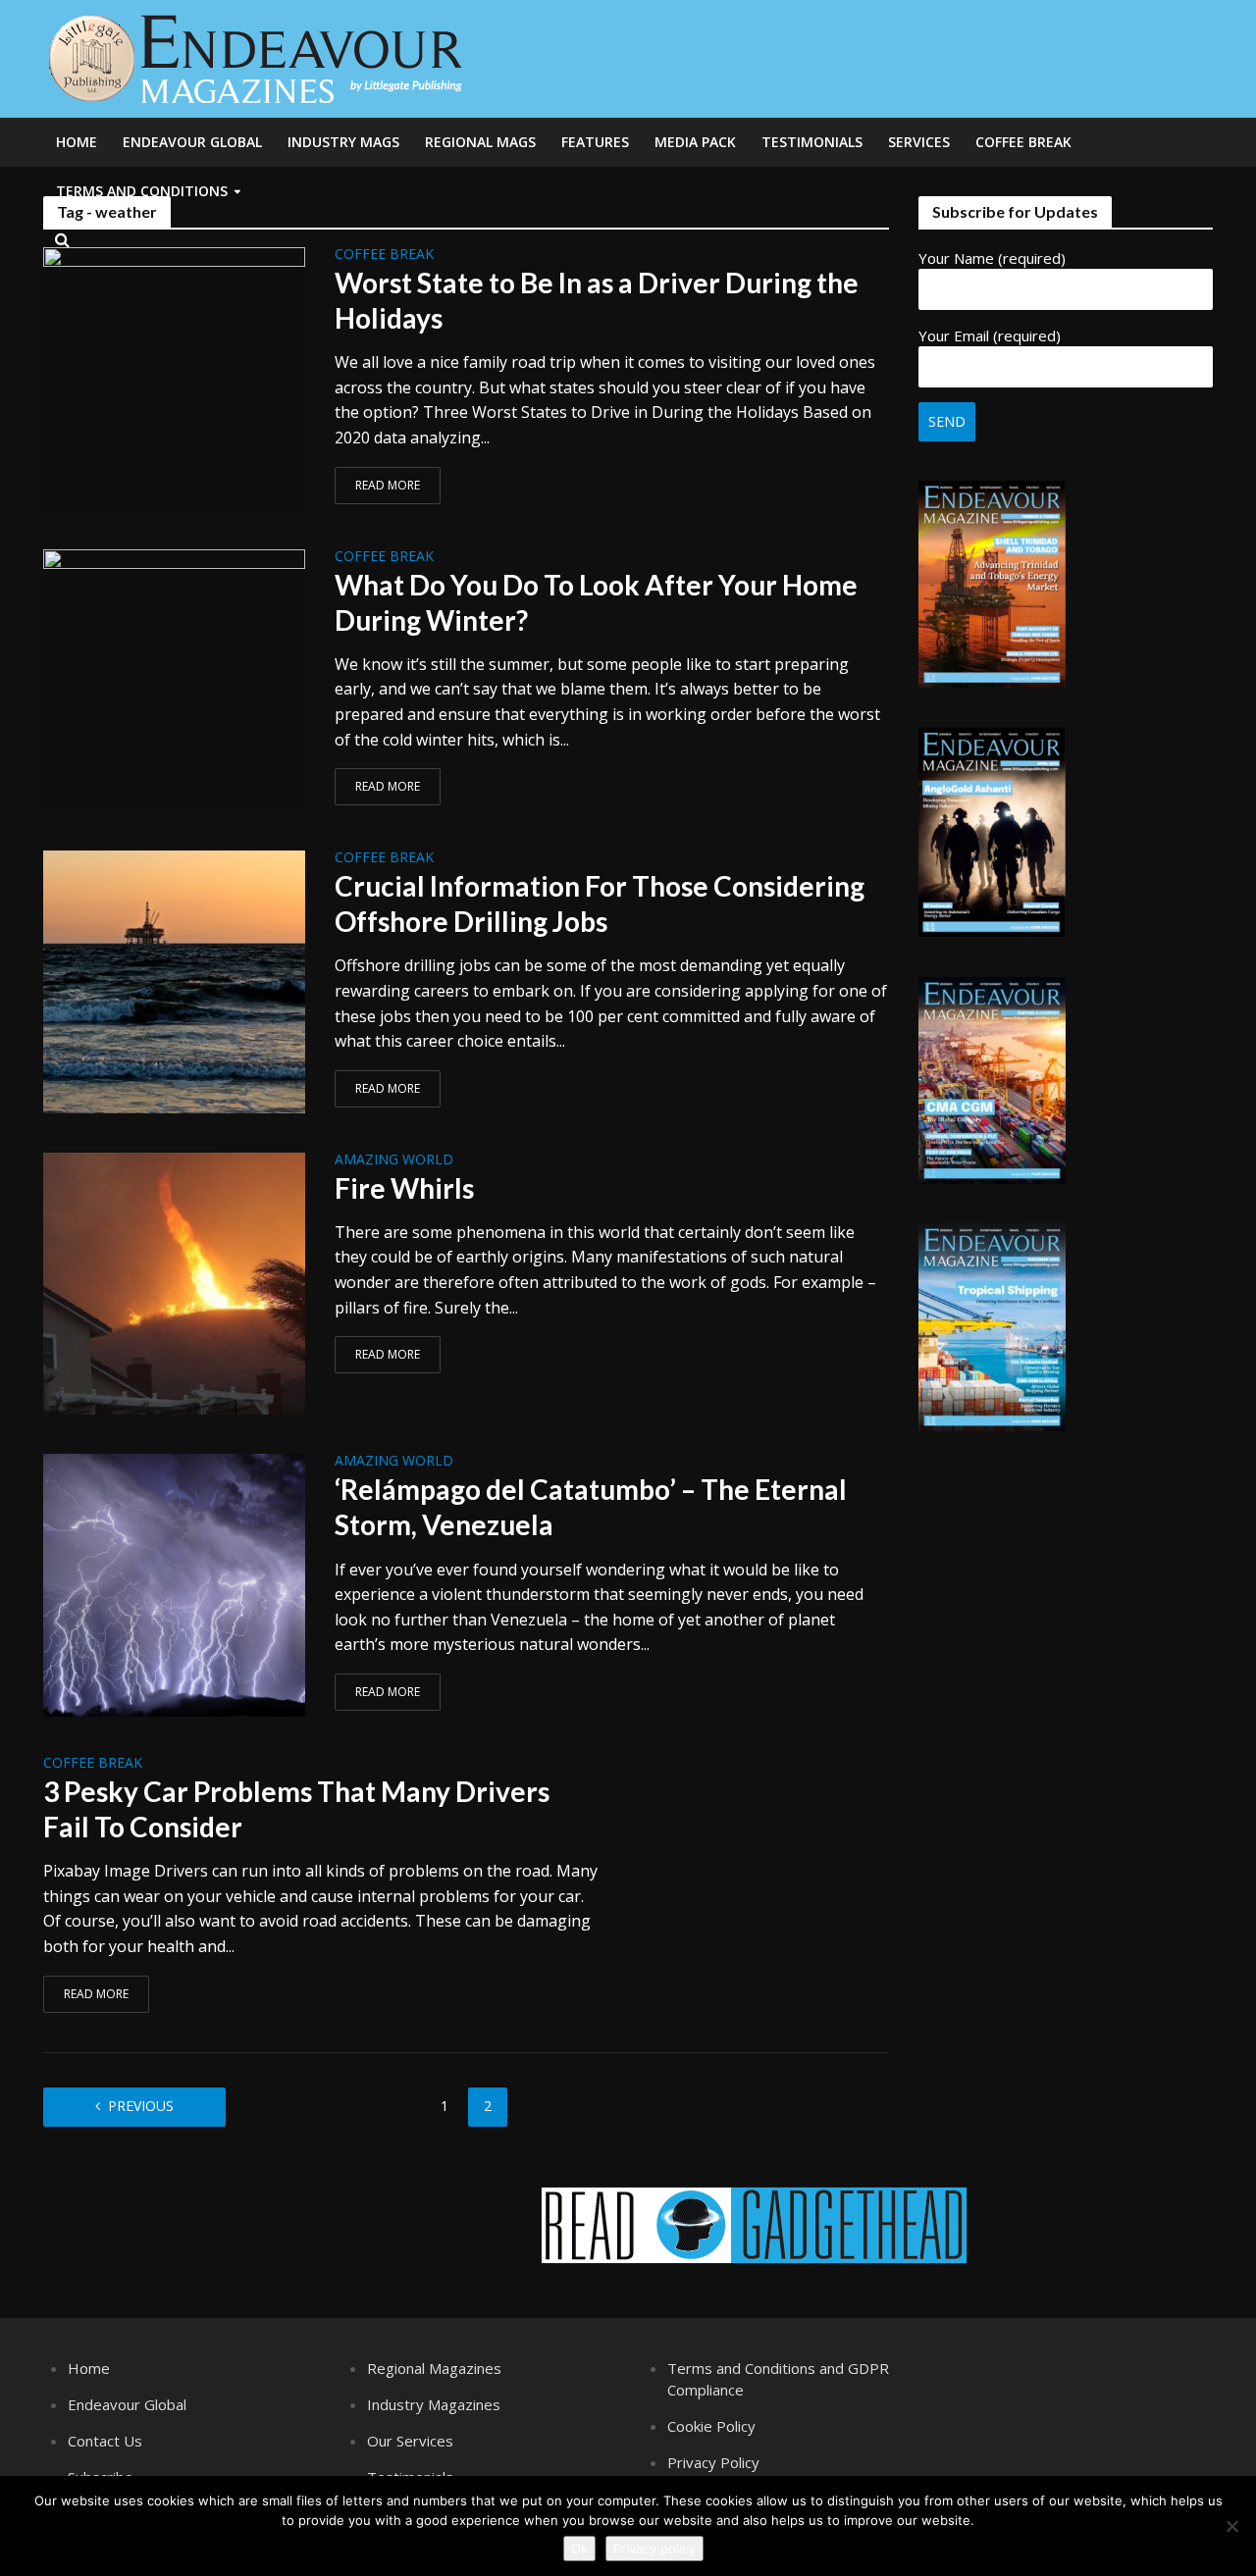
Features (595, 142)
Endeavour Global (192, 142)
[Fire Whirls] (175, 1282)
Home (77, 142)
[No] (1231, 2526)
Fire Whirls (404, 1188)
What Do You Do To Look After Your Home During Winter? (596, 602)
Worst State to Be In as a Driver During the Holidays (597, 300)
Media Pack (695, 142)
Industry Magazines (434, 2404)
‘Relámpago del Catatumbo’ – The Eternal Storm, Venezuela (591, 1507)
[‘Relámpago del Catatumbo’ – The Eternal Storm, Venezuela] (175, 1583)
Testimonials (812, 142)
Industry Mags (343, 142)
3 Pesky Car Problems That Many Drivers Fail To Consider (296, 1809)
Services (919, 142)
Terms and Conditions (142, 191)
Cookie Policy (711, 2426)
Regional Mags (480, 142)
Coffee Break (1023, 142)
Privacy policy (654, 2549)
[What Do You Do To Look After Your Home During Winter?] (175, 679)
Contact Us (105, 2441)
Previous (141, 2106)
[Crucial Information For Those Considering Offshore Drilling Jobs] (175, 980)
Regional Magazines (434, 2368)
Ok (579, 2549)
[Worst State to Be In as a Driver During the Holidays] (175, 377)
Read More (388, 485)
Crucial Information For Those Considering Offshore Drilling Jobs (600, 903)
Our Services (410, 2441)
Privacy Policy (713, 2462)
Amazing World (394, 1160)
